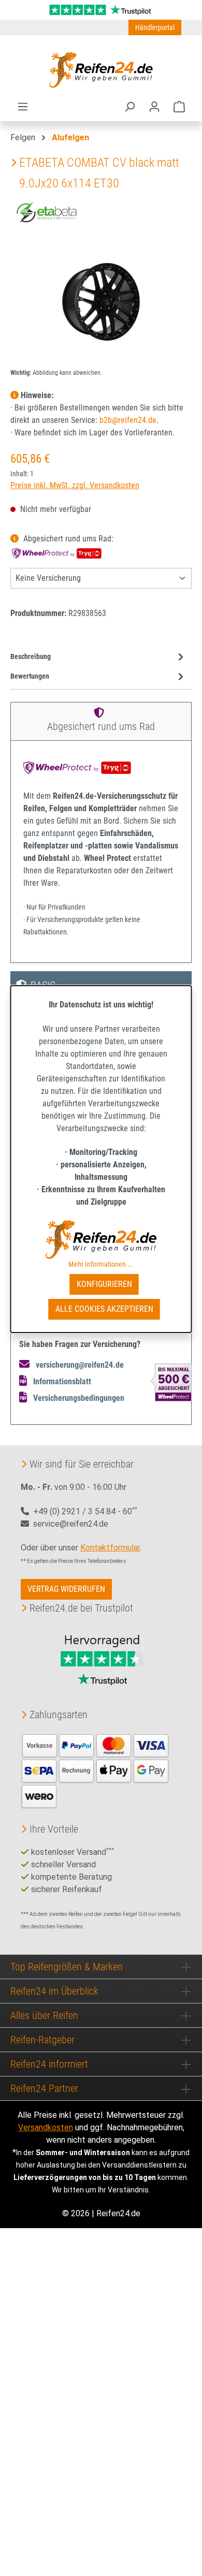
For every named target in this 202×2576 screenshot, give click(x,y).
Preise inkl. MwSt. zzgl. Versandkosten (75, 485)
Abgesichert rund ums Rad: (67, 539)
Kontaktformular (110, 1548)
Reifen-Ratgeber (42, 2040)
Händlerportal (155, 27)
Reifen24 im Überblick (54, 1991)
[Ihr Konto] (154, 107)
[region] (101, 302)
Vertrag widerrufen (66, 1589)
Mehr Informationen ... (101, 1264)
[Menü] (23, 107)
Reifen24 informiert (49, 2064)
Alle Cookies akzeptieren (104, 1309)
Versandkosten (46, 2127)
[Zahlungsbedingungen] (95, 1770)
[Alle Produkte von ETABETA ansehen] (47, 211)
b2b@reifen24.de (128, 420)
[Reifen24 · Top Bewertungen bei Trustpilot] (101, 9)
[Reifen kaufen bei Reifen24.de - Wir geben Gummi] (101, 70)
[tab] (98, 657)
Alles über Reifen (44, 2015)
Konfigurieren (104, 1284)
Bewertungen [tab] (30, 676)
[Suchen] (129, 107)
